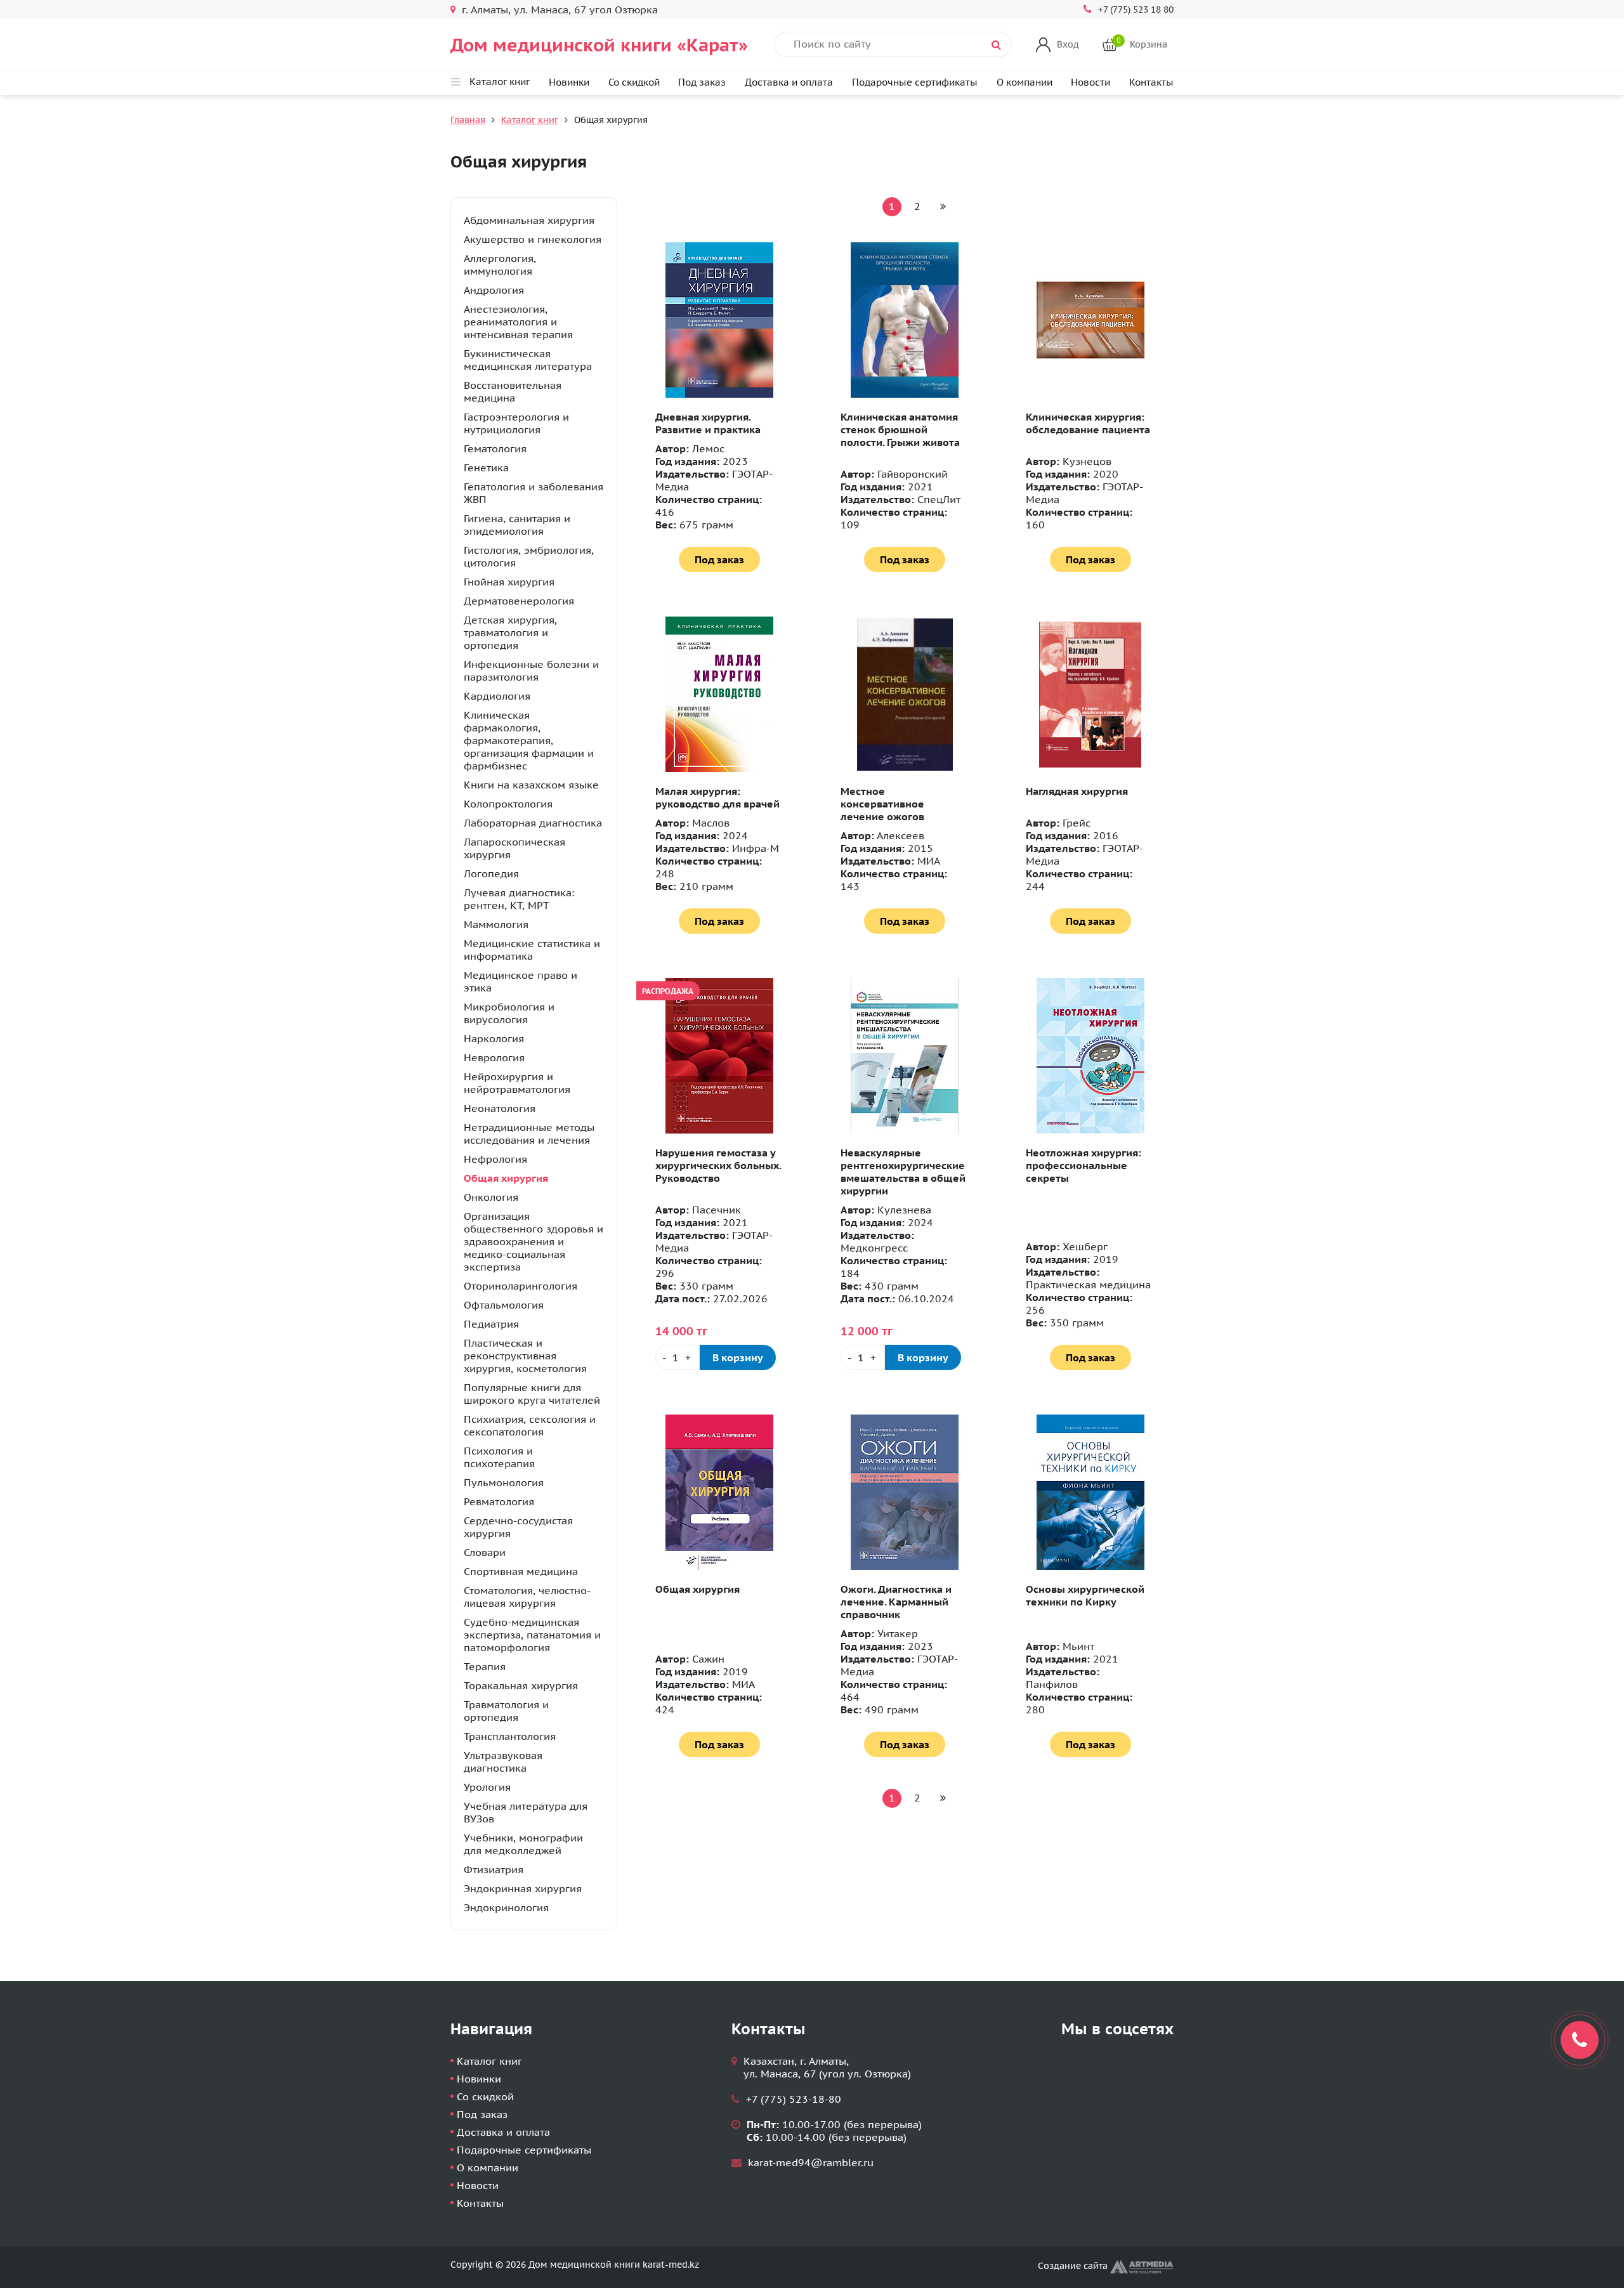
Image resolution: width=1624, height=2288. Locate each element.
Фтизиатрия (494, 1869)
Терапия (485, 1666)
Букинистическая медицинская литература (528, 360)
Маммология (496, 924)
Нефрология (495, 1159)
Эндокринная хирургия (523, 1888)
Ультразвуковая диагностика (503, 1762)
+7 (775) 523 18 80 (1136, 10)
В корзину (738, 1357)
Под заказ (702, 82)
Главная (468, 120)
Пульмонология (504, 1482)
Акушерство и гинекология (533, 239)
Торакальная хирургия (521, 1685)
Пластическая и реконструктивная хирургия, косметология (525, 1356)
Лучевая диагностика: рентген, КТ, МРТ (519, 899)
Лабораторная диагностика (533, 823)
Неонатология (500, 1108)
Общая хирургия (506, 1178)
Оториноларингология (521, 1286)
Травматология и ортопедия (506, 1711)
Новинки (569, 82)
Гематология (495, 448)
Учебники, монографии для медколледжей (523, 1844)
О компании (1025, 82)
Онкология (491, 1197)
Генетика (486, 467)
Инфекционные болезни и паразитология (531, 670)
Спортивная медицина (521, 1571)
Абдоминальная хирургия (529, 220)
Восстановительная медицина (513, 391)
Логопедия (491, 873)
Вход (1068, 44)
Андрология (494, 290)
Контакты (1151, 82)
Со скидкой (634, 82)
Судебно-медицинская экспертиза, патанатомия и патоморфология (532, 1635)
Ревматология (499, 1501)
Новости (1090, 82)
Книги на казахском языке (531, 785)
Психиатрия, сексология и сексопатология (530, 1425)
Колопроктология (508, 804)
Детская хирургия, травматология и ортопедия (510, 632)
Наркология (494, 1038)
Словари (485, 1552)
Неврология (494, 1057)
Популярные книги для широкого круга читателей (532, 1394)
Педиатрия (491, 1324)
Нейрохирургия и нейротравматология (517, 1083)
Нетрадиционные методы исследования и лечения (529, 1134)
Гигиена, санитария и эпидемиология (517, 525)
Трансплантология (510, 1736)
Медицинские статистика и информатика (532, 950)
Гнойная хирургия (509, 582)
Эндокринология (506, 1907)
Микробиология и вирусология (509, 1013)
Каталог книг (530, 120)
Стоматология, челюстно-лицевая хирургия (527, 1597)
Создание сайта (1074, 2266)
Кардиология (497, 696)
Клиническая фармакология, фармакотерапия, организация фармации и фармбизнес (529, 740)
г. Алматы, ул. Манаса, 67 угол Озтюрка (560, 10)
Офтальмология (504, 1305)
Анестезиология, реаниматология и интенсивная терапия (518, 322)
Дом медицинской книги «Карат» (599, 45)
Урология (487, 1787)
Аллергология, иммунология (500, 265)
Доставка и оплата (789, 82)
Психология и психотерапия (499, 1457)
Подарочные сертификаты (915, 82)
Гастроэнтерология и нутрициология (516, 423)
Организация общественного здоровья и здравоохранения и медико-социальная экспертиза (534, 1241)
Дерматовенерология (519, 601)
